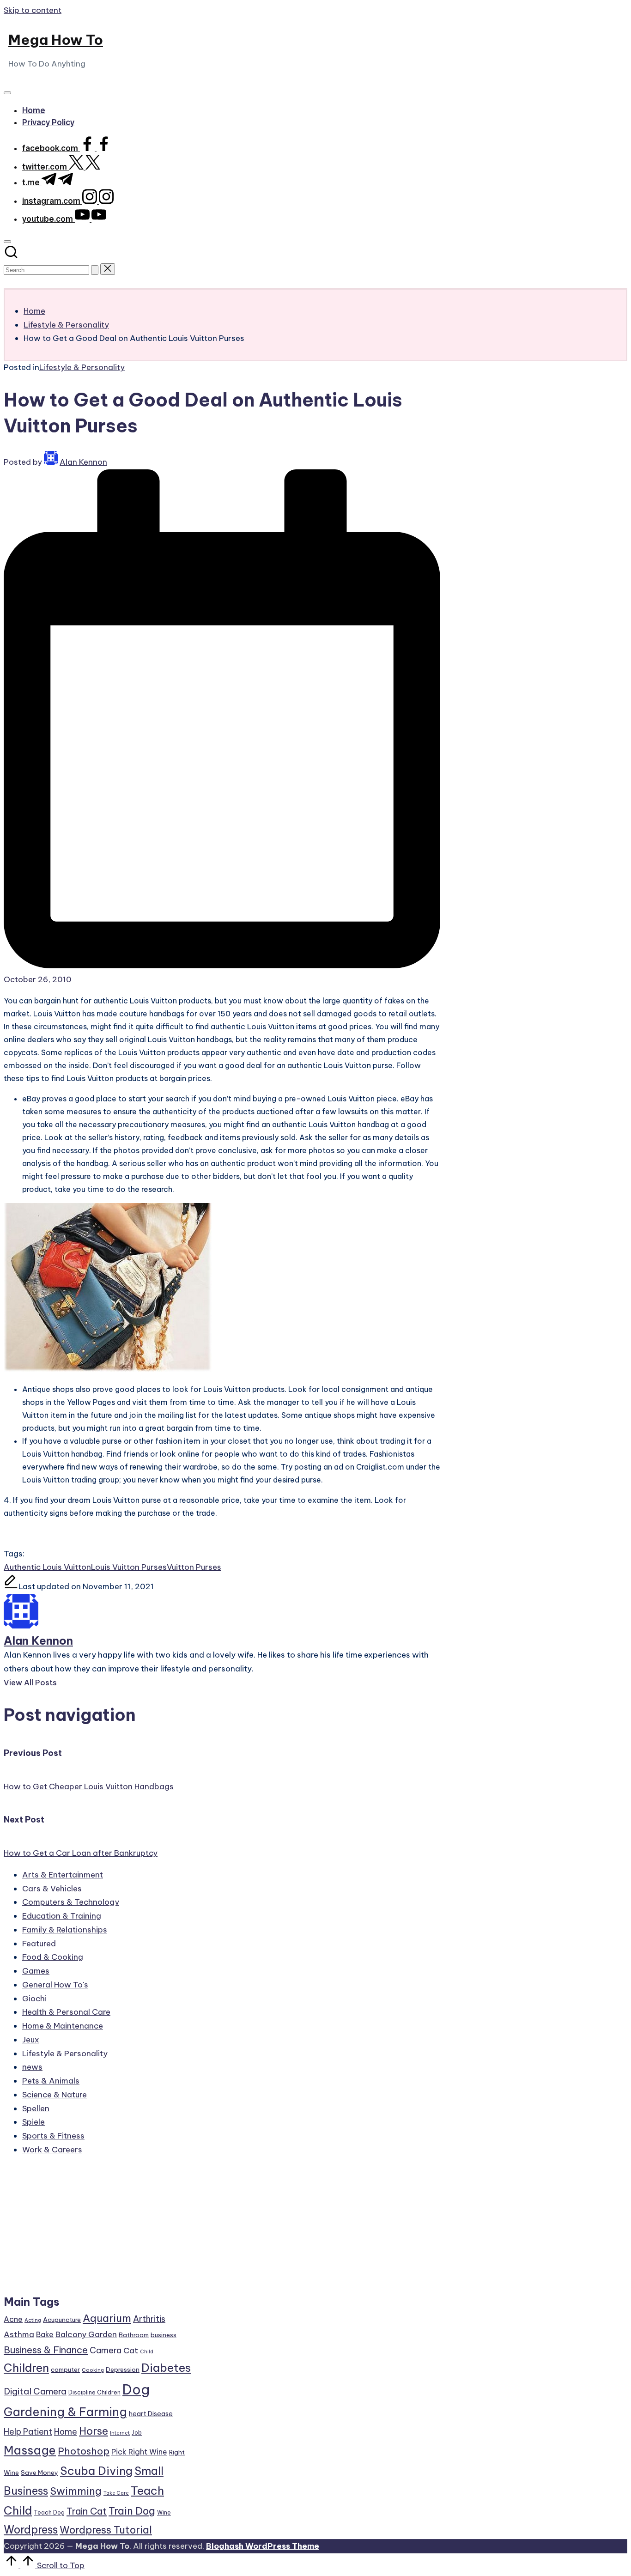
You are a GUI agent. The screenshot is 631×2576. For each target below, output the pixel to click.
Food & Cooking (53, 1957)
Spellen (36, 2108)
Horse (94, 2431)
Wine (164, 2512)
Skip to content (33, 10)
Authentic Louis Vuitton (47, 1567)
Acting (33, 2320)
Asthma (19, 2334)
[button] (95, 270)
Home (66, 2432)
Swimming (76, 2491)
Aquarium (107, 2318)
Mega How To (56, 40)
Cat (131, 2351)
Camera (106, 2350)
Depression (123, 2369)
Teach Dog (49, 2512)
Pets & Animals (51, 2081)
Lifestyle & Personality (82, 367)
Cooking (93, 2370)
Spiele (33, 2122)
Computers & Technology (71, 1902)
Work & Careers (52, 2150)
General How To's (55, 1985)
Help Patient (28, 2432)
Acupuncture (62, 2320)
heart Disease (151, 2414)
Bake (45, 2334)
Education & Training (62, 1916)
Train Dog (132, 2511)
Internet (120, 2433)
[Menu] (7, 93)
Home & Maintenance (63, 2026)
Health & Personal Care (66, 2012)
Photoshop (84, 2451)
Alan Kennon (38, 1640)
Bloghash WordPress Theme (263, 2546)
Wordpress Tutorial (106, 2530)
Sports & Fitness (53, 2136)
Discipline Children (94, 2392)
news (32, 2067)
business (164, 2335)
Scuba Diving (96, 2471)
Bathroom (134, 2335)
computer (65, 2369)
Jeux (31, 2040)
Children (26, 2368)
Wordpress (31, 2530)
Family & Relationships (65, 1930)
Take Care (116, 2493)
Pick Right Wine (139, 2452)
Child (147, 2351)
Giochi (34, 1999)
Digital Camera (35, 2391)
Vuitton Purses (194, 1567)
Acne (13, 2319)
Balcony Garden (86, 2334)
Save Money (39, 2473)
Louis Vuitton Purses (129, 1567)
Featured (39, 1944)
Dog (136, 2390)
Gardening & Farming (65, 2412)
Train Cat (87, 2511)
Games (36, 1971)
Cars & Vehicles (52, 1889)
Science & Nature (55, 2095)
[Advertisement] (97, 2230)
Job (137, 2433)
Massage (30, 2450)
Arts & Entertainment (63, 1875)
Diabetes (166, 2368)
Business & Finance (46, 2350)
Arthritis (149, 2319)
